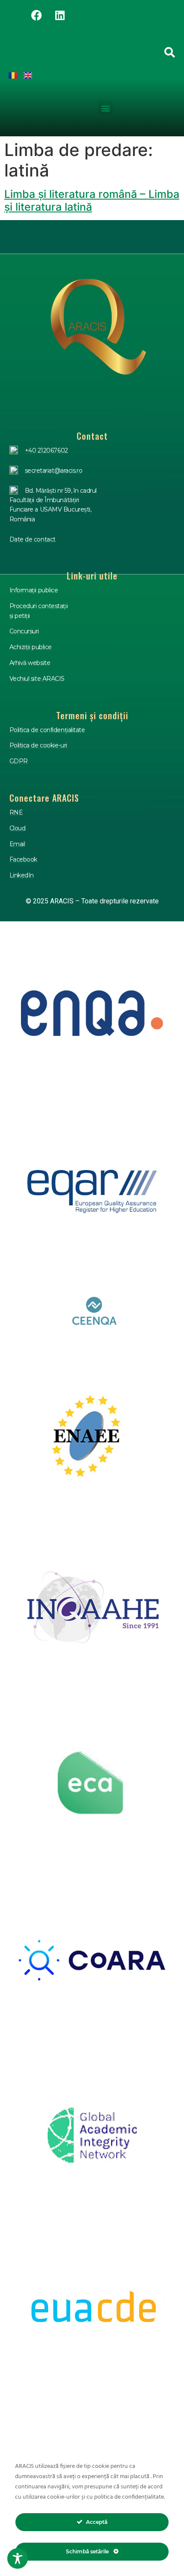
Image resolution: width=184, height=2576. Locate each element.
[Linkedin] (60, 15)
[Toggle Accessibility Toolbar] (18, 2558)
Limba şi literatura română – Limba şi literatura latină (92, 200)
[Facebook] (36, 15)
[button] (105, 108)
